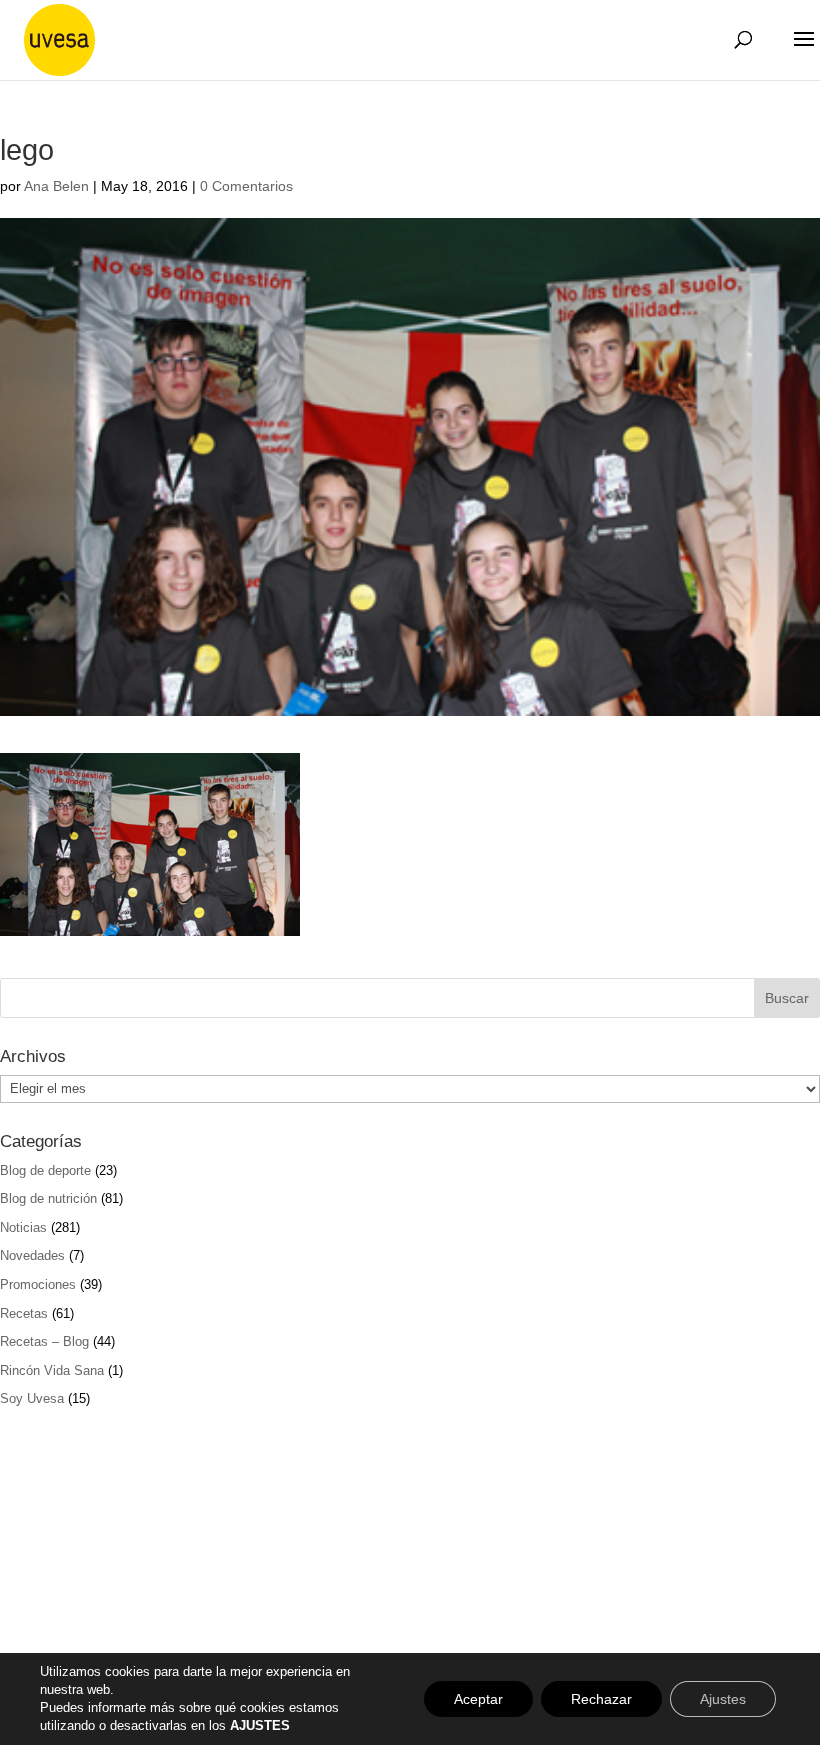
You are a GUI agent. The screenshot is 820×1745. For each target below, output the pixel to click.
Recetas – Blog (44, 1341)
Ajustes (723, 1699)
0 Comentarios (246, 186)
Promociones (38, 1284)
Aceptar (478, 1699)
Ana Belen (56, 186)
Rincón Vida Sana (52, 1370)
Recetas (24, 1313)
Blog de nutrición (48, 1198)
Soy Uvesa (32, 1398)
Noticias (23, 1227)
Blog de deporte (45, 1170)
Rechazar (601, 1699)
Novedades (32, 1255)
